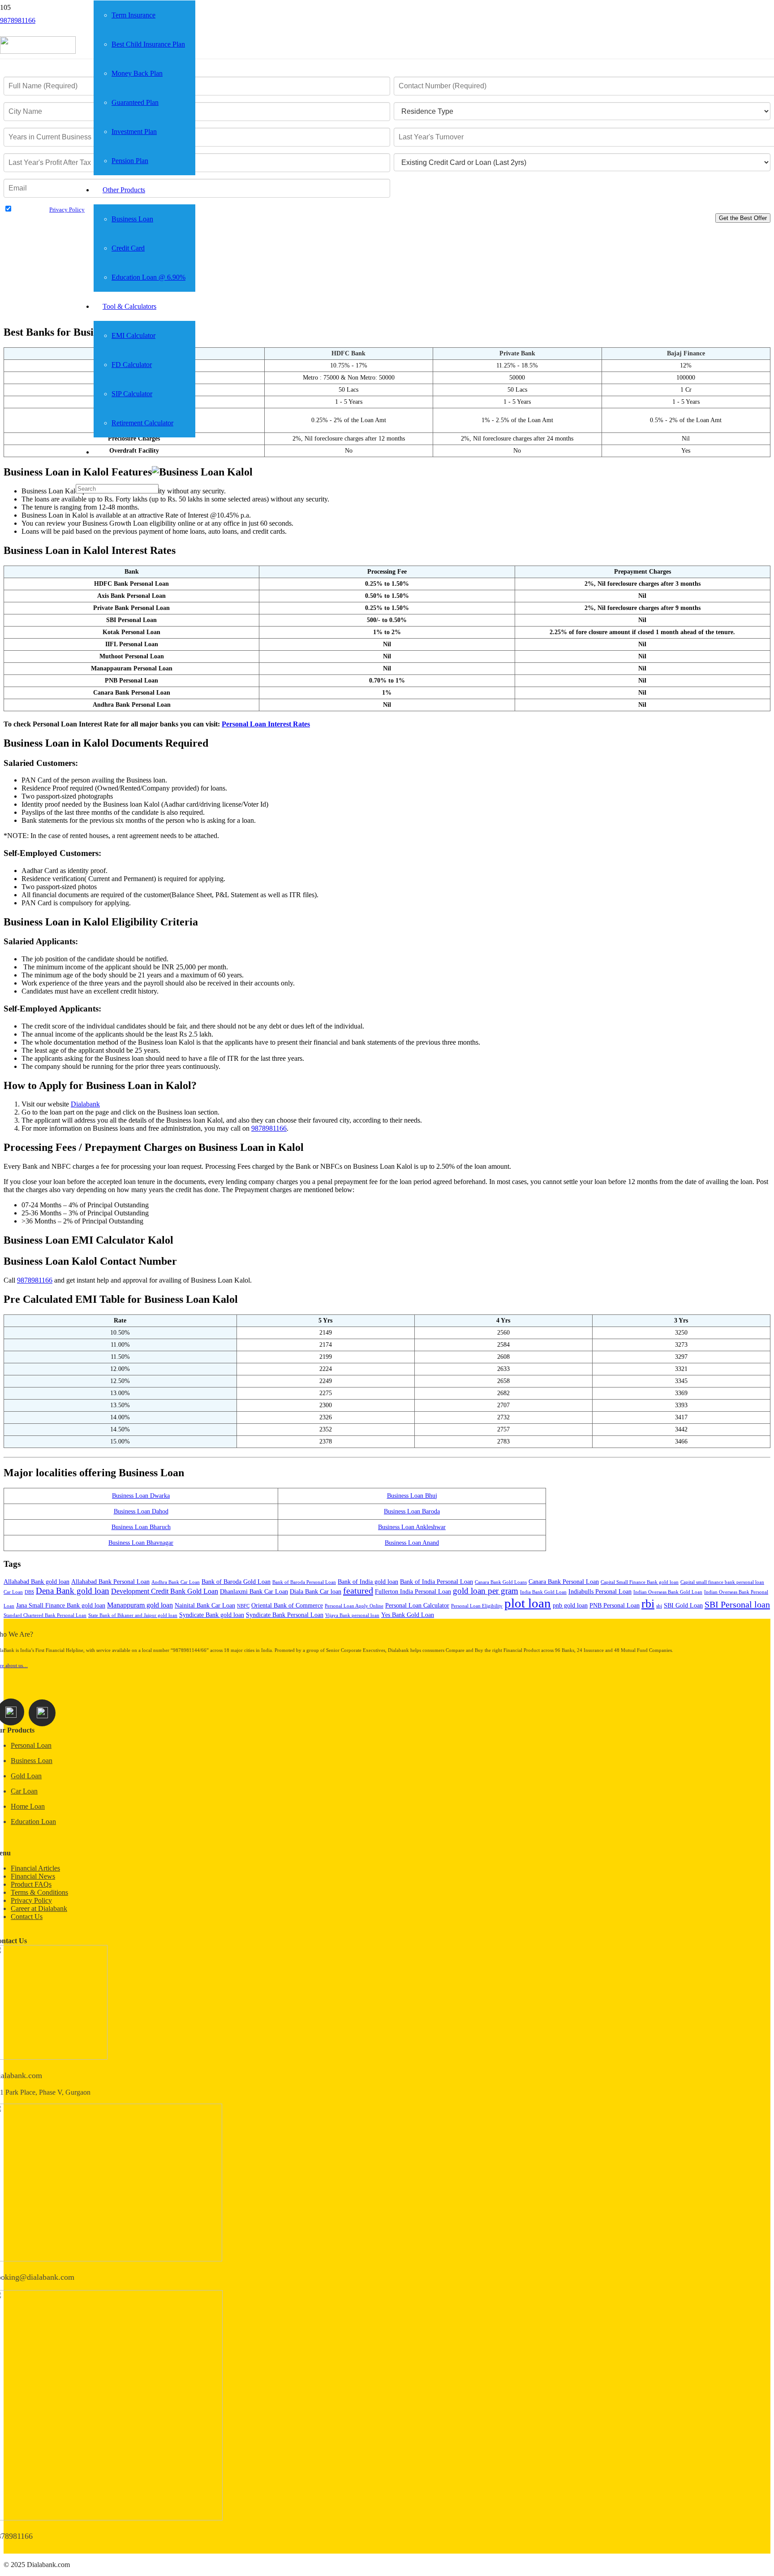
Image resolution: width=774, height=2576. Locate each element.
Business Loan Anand (412, 1543)
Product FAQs (31, 1884)
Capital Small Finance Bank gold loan (640, 1582)
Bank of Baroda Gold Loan (236, 1582)
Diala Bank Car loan (316, 1592)
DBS (29, 1592)
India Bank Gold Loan (543, 1592)
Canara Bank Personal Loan (564, 1582)
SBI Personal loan (737, 1604)
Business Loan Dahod (141, 1511)
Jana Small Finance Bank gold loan (61, 1606)
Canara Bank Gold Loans (501, 1582)
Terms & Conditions (39, 1892)
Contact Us (27, 1917)
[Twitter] (42, 1713)
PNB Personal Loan (615, 1606)
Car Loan (13, 1592)
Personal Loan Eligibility (477, 1606)
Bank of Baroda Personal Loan (304, 1582)
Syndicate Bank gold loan (212, 1615)
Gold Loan (26, 1776)
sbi (659, 1606)
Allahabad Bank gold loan (37, 1582)
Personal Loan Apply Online (354, 1606)
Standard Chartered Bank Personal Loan (45, 1615)
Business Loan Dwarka (141, 1496)
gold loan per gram (486, 1591)
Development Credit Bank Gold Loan (165, 1591)
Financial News (33, 1876)
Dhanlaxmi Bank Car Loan (254, 1592)
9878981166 (35, 1280)
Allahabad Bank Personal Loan (110, 1582)
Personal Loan (31, 1745)
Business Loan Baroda (412, 1511)
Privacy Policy (67, 210)
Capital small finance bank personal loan (722, 1582)
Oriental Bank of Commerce (287, 1606)
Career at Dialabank (39, 1908)
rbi (648, 1604)
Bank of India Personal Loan (436, 1582)
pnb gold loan (570, 1606)
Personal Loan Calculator (417, 1606)
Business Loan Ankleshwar (412, 1527)
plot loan (528, 1603)
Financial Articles (35, 1868)
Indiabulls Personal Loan (600, 1592)
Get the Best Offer (743, 218)
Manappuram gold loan (140, 1605)
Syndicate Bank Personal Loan (285, 1615)
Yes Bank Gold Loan (408, 1615)
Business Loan (32, 1761)
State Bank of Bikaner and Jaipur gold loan (133, 1615)
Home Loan (28, 1806)
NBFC (243, 1606)
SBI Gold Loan (683, 1606)
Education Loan (33, 1822)
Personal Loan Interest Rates (266, 724)
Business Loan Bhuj (412, 1496)
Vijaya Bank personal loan (352, 1615)
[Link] (38, 51)
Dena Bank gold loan (73, 1591)
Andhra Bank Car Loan (176, 1582)
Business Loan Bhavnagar (141, 1543)
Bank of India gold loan (368, 1582)
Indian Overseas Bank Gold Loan (668, 1592)
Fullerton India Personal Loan (413, 1592)
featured (358, 1591)
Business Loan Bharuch (141, 1527)
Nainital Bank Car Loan (205, 1606)
